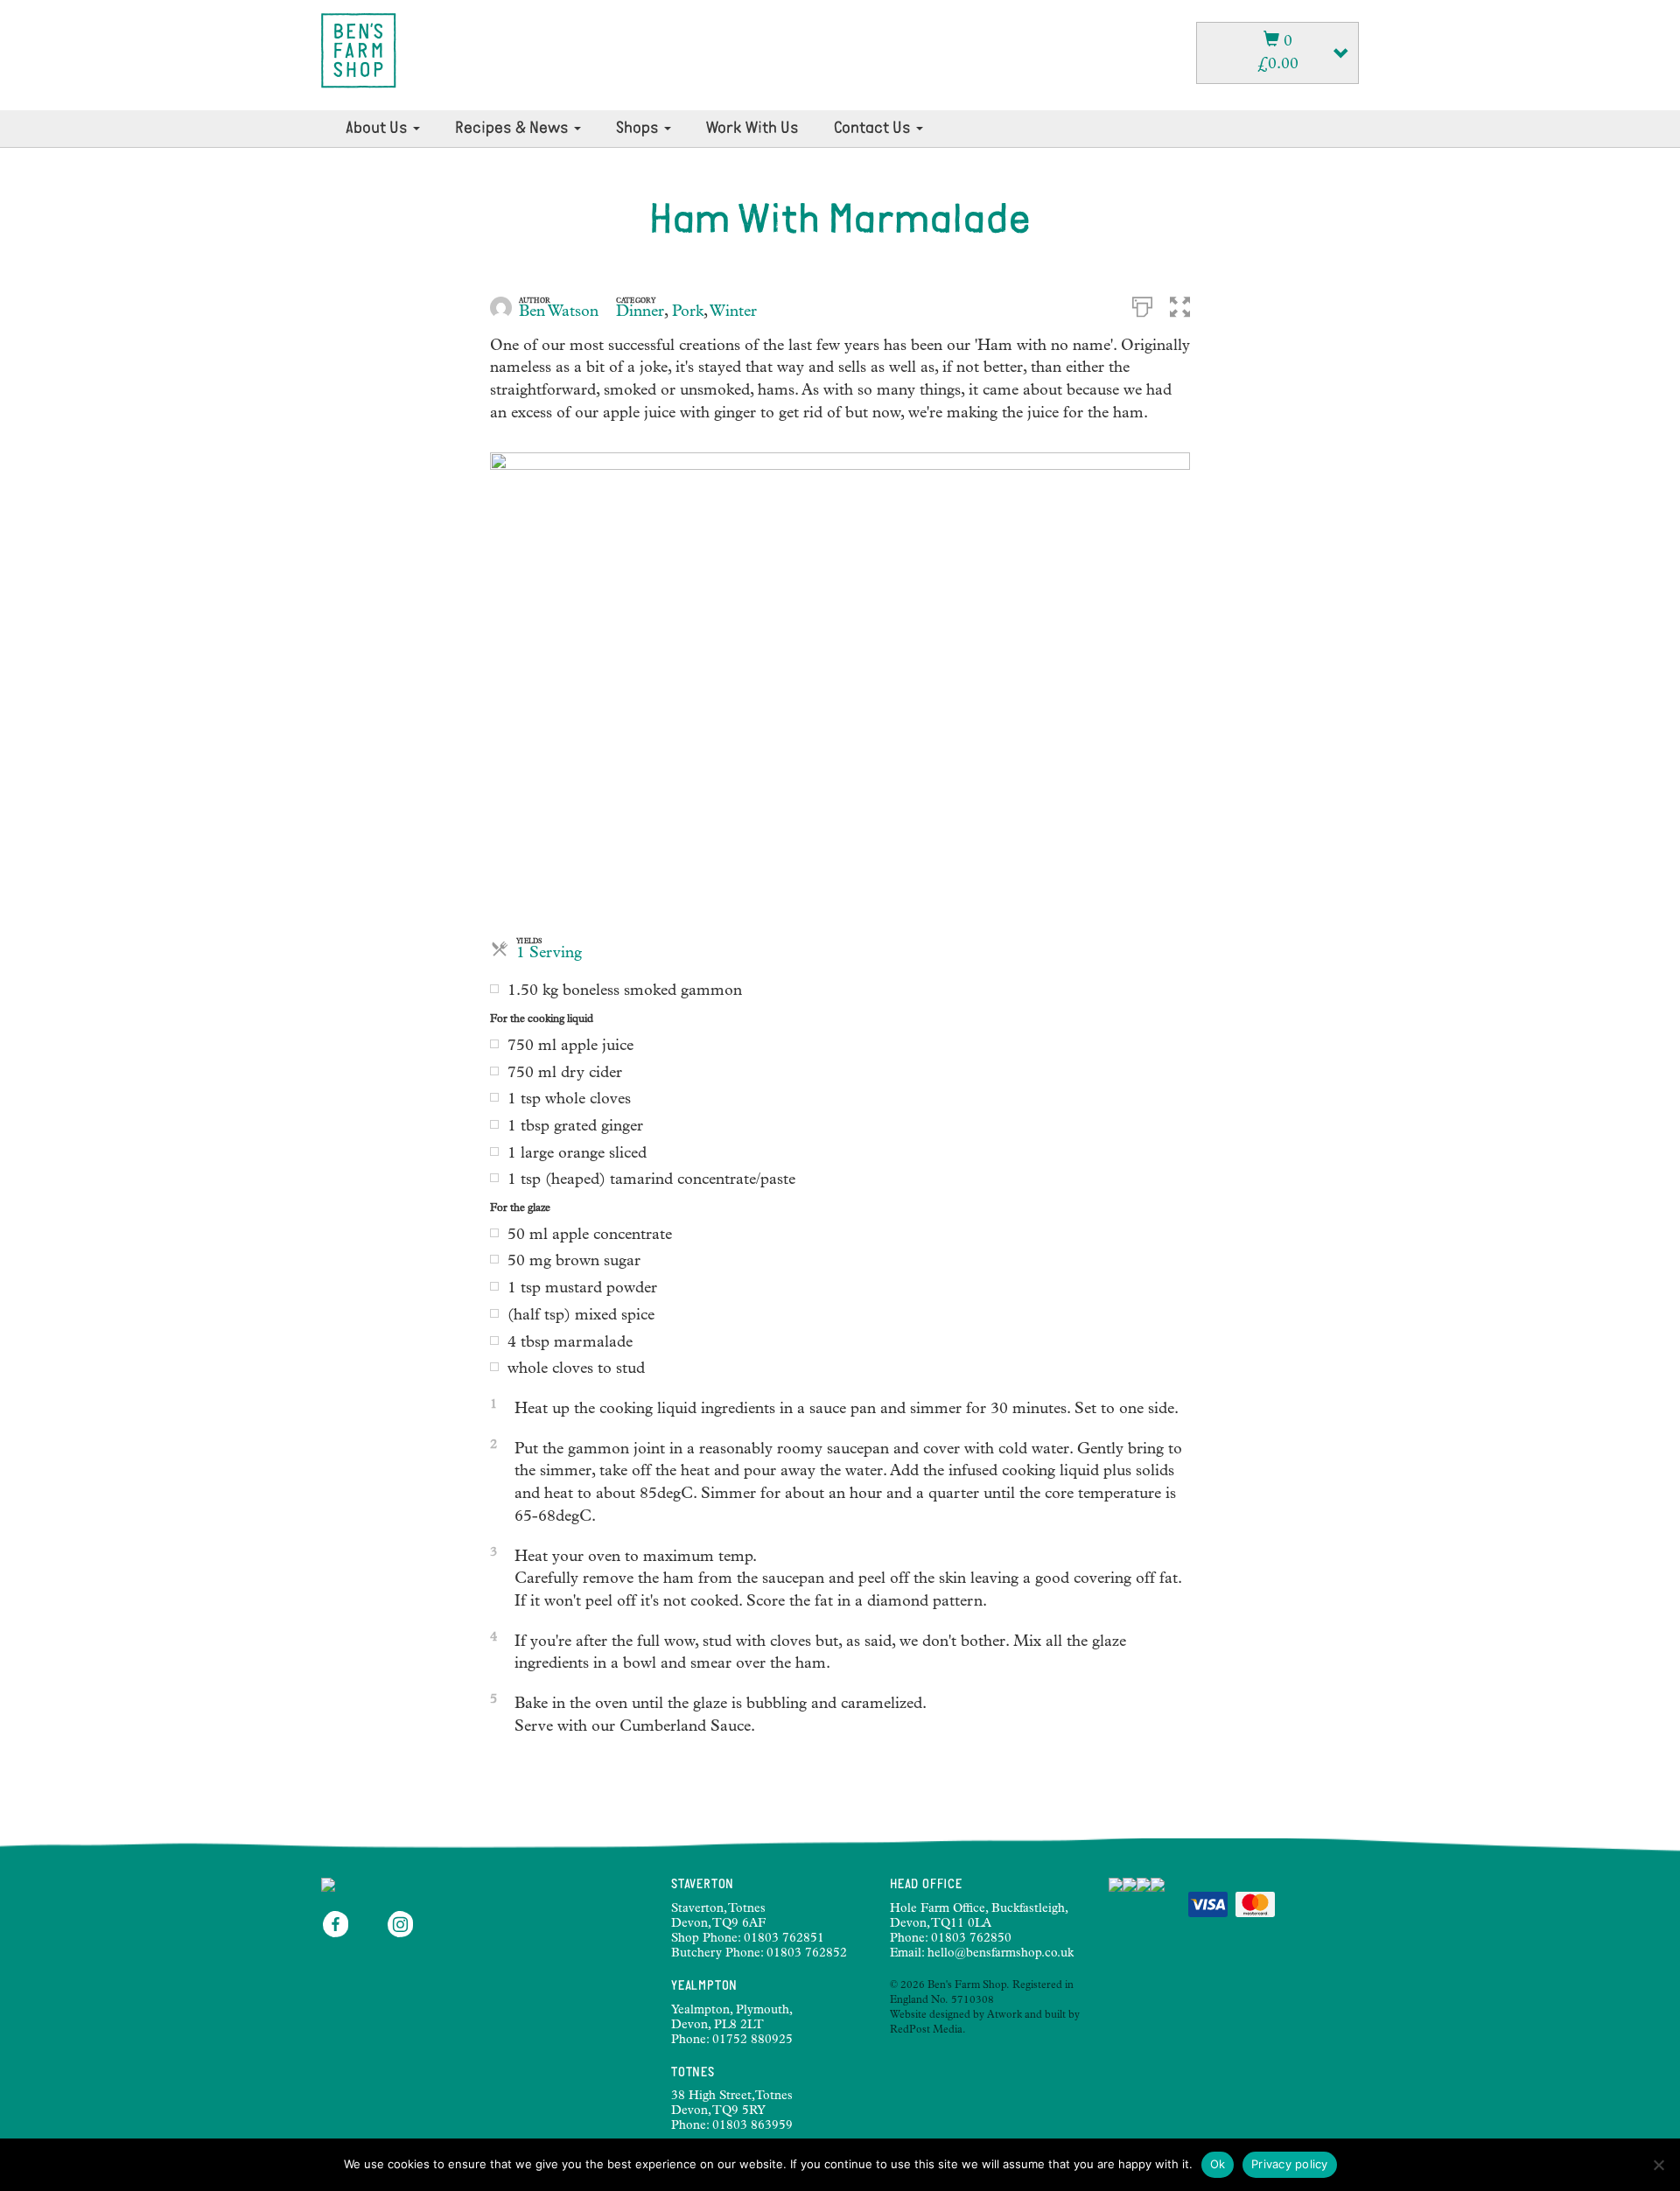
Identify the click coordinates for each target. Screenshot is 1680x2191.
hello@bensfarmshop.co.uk (1001, 1954)
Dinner (640, 312)
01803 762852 (807, 1954)
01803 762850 (971, 1939)
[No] (1658, 2165)
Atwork (1004, 2016)
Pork (688, 312)
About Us (378, 129)
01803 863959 (752, 2126)
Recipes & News (514, 129)
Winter (733, 312)
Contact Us (874, 129)
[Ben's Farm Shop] (359, 51)
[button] (1180, 305)
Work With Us (752, 129)
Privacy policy (1290, 2164)
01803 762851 (784, 1939)
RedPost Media (926, 2031)
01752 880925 (752, 2040)
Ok (1218, 2164)
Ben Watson (559, 312)
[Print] (1142, 305)
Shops (639, 129)
